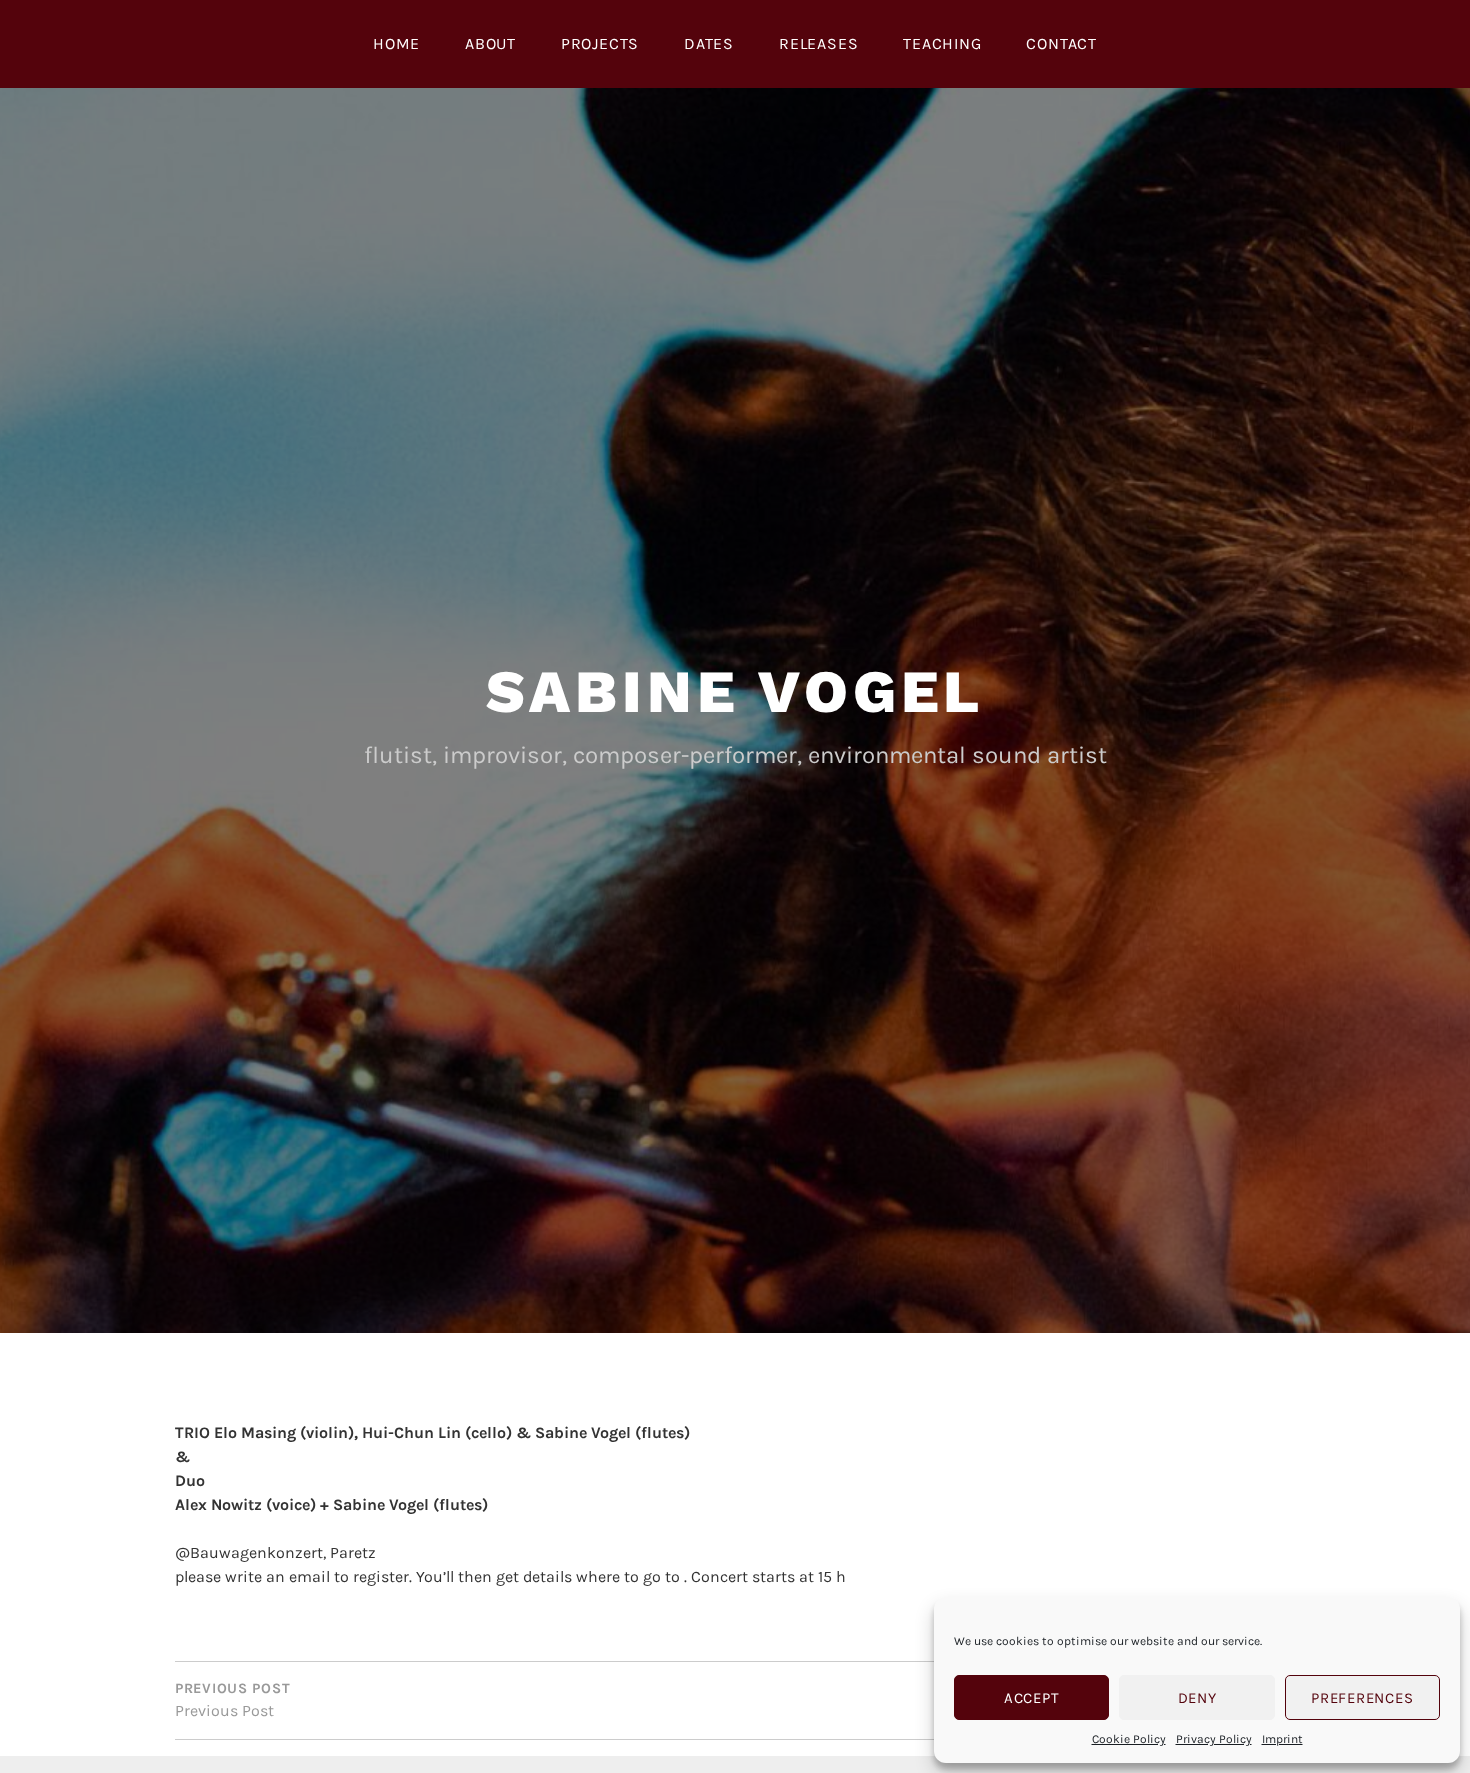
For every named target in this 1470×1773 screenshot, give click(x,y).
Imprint (1282, 1739)
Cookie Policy (1129, 1739)
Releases (818, 43)
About (490, 43)
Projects (600, 43)
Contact (1061, 43)
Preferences (1362, 1698)
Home (396, 43)
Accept (1032, 1698)
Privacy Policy (1214, 1739)
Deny (1197, 1698)
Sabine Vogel (735, 691)
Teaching (942, 43)
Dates (709, 43)
